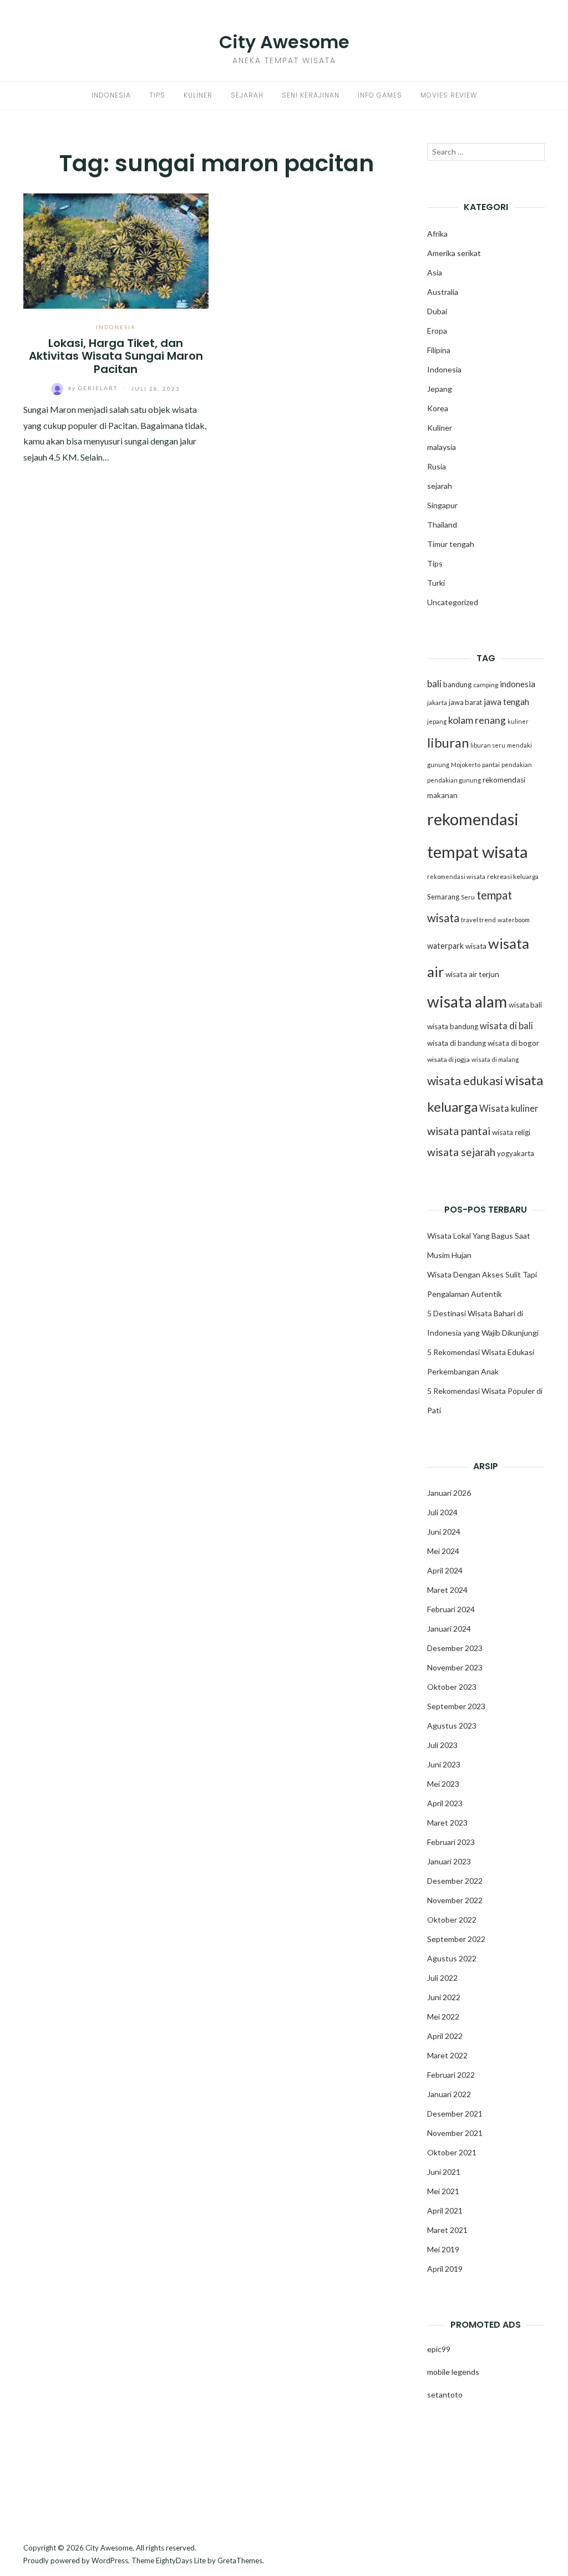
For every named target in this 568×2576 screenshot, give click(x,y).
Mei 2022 (443, 2017)
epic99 (439, 2349)
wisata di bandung (457, 1043)
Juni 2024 (444, 1532)
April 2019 (445, 2269)
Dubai (437, 311)
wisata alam (467, 1001)
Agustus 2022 (452, 1958)
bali (434, 684)
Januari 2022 (449, 2094)
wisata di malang (495, 1059)
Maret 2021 (447, 2230)
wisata (476, 946)
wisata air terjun (472, 974)
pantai (491, 765)
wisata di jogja (448, 1059)
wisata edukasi (465, 1081)
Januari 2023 (449, 1861)
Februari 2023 (451, 1842)
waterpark (445, 946)
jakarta (437, 702)
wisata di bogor (513, 1043)
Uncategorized (453, 602)
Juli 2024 (442, 1512)
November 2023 (455, 1667)
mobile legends (453, 2372)
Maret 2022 (447, 2055)
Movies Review (449, 95)
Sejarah (247, 95)
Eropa (437, 331)
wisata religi (511, 1132)
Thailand (442, 525)
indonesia (518, 684)
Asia (435, 272)
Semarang (443, 897)
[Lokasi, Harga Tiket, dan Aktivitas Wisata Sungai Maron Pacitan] (116, 250)
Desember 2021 (455, 2114)
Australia (443, 292)
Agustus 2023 (452, 1726)
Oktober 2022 (452, 1920)
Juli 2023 (442, 1745)
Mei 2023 (443, 1784)
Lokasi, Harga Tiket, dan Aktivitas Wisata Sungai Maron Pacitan (116, 356)
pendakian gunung (454, 780)
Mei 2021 (443, 2191)
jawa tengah (506, 702)
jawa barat (465, 702)
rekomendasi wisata (456, 876)
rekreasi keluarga (513, 876)
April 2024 (445, 1570)
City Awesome (284, 42)
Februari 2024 (451, 1609)
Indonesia (111, 95)
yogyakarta (516, 1153)
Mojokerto (466, 765)
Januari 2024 (449, 1629)
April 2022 (445, 2036)
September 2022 (456, 1939)
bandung (457, 684)
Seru (468, 897)
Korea (438, 408)
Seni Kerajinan (311, 95)
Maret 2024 (447, 1590)
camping (486, 685)
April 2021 (445, 2210)
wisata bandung (453, 1026)
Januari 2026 (449, 1493)
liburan (448, 743)
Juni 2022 (444, 1997)
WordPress (110, 2560)
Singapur (442, 505)
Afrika (437, 234)
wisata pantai (459, 1131)
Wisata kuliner (509, 1108)
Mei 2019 (443, 2249)
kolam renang (477, 720)
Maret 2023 (447, 1823)
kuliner (518, 721)
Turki (436, 583)
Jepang (440, 389)
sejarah (440, 486)
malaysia (442, 447)
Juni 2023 (444, 1764)
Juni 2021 (444, 2172)
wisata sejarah (461, 1152)
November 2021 (455, 2133)
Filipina (439, 350)
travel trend (478, 920)
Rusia (437, 466)
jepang (437, 721)
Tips (157, 95)
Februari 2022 (451, 2075)
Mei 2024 (443, 1551)
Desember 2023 (455, 1648)
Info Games (380, 95)
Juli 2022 (442, 1978)
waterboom (514, 920)
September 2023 (456, 1706)
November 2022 (455, 1900)
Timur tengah (451, 544)
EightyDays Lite (181, 2560)
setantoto (445, 2394)
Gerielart (94, 388)
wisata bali (525, 1005)
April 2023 (445, 1803)
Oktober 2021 (452, 2152)
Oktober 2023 (452, 1687)
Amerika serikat (454, 253)
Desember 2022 (455, 1881)
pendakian (517, 765)
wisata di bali (506, 1026)
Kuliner (198, 95)
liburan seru (488, 745)
